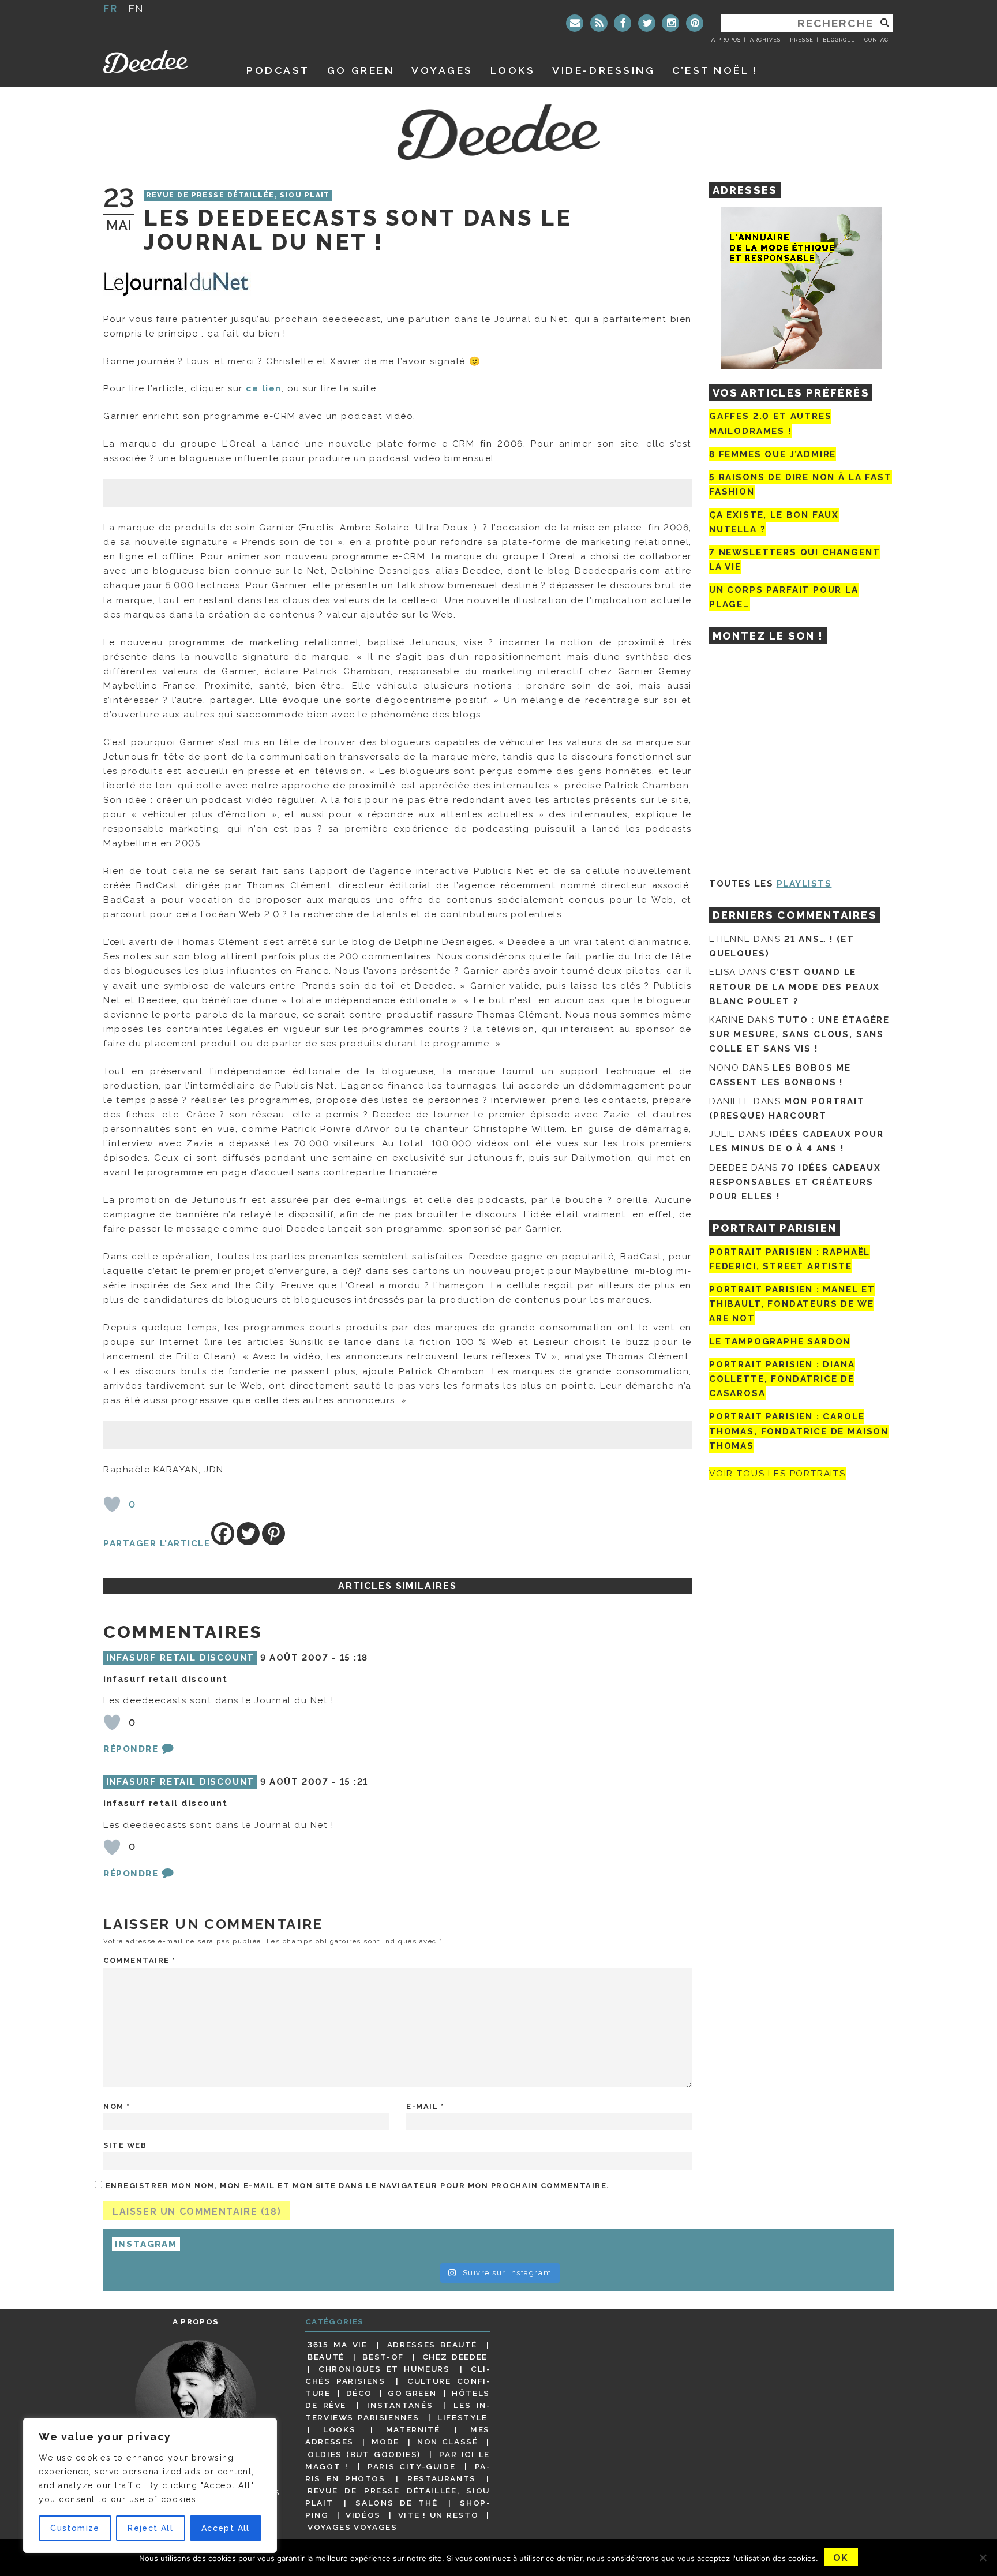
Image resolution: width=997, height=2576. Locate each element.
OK (841, 2558)
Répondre (131, 1749)
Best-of (383, 2357)
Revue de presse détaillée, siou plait (238, 196)
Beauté (326, 2357)
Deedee (162, 62)
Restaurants (442, 2478)
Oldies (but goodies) (364, 2454)
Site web (125, 2145)
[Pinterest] (695, 23)
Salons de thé (396, 2503)
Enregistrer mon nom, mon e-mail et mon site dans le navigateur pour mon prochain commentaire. (357, 2186)
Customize (75, 2528)
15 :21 (354, 1782)
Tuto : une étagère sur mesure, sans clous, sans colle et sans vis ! (799, 1034)
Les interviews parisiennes (398, 2411)
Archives (765, 40)
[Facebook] (623, 23)
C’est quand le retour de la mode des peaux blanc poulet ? (794, 986)
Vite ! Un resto (438, 2515)
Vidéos (363, 2515)
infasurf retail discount (181, 1658)
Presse (801, 40)
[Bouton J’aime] (112, 1504)
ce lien (264, 388)
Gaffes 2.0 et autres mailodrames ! (770, 423)
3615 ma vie (337, 2345)
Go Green (412, 2393)
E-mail (425, 2106)
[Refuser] (983, 2558)
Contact (878, 40)
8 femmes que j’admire (773, 454)
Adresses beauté (432, 2345)
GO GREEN (361, 70)
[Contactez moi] (575, 23)
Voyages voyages (352, 2527)
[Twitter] (647, 23)
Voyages (442, 70)
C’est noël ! (715, 70)
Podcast (278, 70)
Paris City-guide (411, 2466)
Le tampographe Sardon (780, 1341)
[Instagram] (670, 23)
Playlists (804, 884)
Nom (117, 2106)
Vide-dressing (604, 70)
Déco (359, 2393)
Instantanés (400, 2405)
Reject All (150, 2528)
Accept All (226, 2528)
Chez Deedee (455, 2357)
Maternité (413, 2429)
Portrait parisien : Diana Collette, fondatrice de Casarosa (782, 1379)
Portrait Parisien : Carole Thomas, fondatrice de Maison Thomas (799, 1431)
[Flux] (599, 23)
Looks (513, 70)
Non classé (448, 2442)
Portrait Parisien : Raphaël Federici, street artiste (790, 1259)
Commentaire (140, 1960)
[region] (150, 2485)
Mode (385, 2442)
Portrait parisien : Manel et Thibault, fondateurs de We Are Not (792, 1304)
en (136, 8)
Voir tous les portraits (777, 1474)
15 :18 (354, 1658)
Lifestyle (462, 2417)
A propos (726, 40)
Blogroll (839, 40)
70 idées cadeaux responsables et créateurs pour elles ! (795, 1182)
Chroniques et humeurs (384, 2369)
